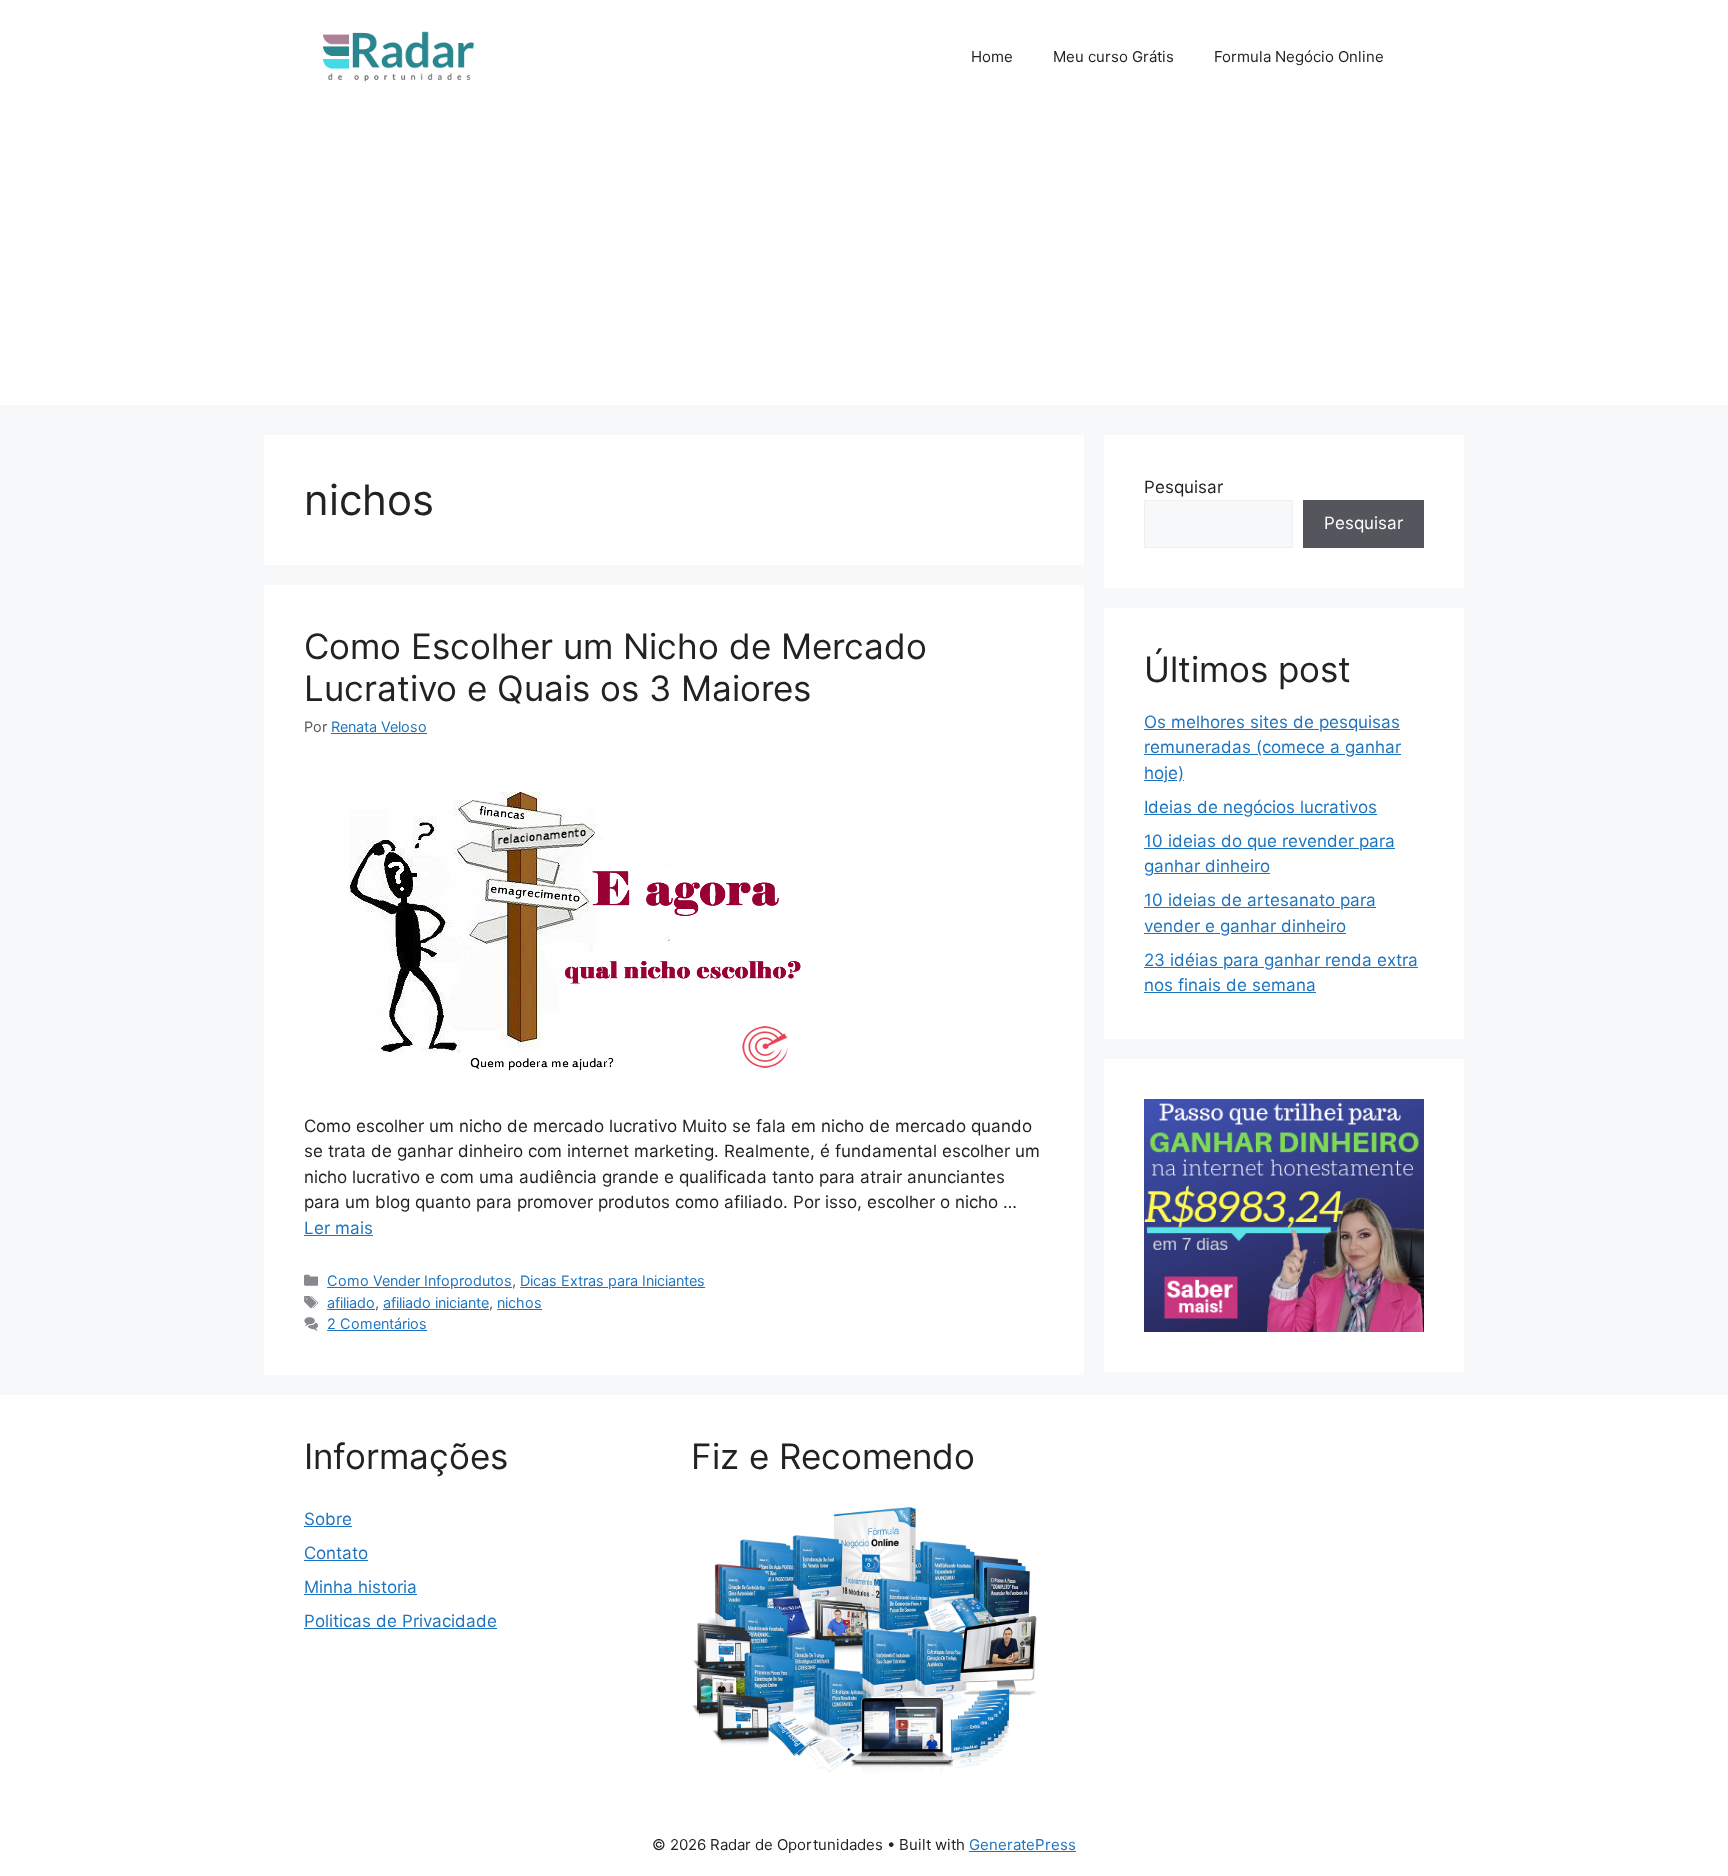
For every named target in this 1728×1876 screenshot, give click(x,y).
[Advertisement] (864, 265)
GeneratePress (1022, 1844)
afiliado (351, 1302)
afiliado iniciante (436, 1302)
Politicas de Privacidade (400, 1621)
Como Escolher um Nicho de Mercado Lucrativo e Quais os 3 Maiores (615, 667)
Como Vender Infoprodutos (419, 1280)
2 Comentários (377, 1323)
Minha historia (360, 1587)
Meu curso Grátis (1113, 56)
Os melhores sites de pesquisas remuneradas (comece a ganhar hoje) (1272, 747)
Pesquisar (1183, 487)
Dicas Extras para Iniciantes (612, 1280)
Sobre (328, 1519)
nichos (519, 1302)
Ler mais (338, 1228)
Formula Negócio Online (1299, 56)
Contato (336, 1553)
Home (992, 56)
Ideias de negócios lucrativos (1260, 807)
